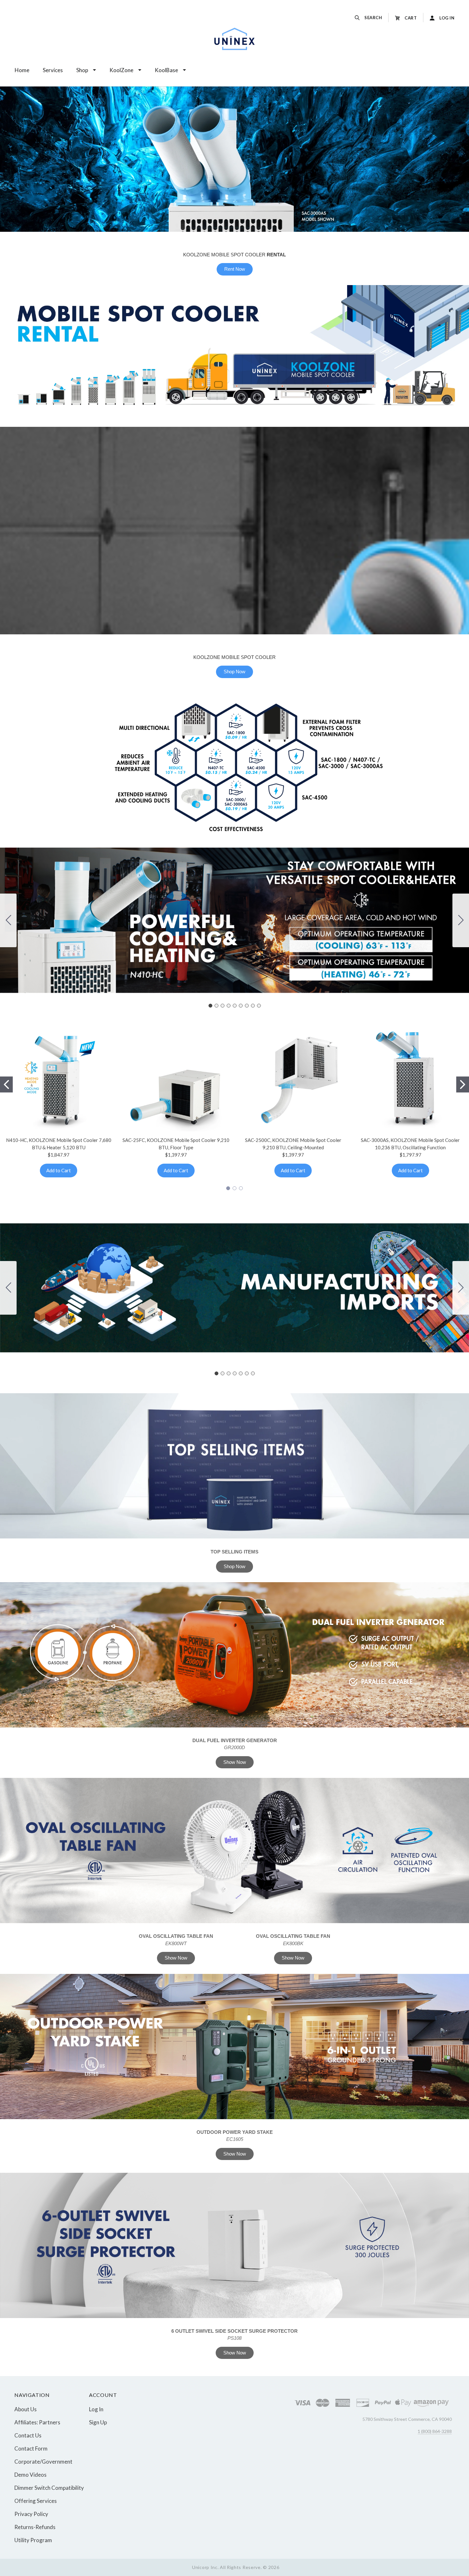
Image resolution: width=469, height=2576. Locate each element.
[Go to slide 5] (234, 1006)
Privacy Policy (31, 2514)
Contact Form (31, 2448)
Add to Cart (59, 1170)
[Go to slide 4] (228, 1006)
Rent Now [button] (235, 269)
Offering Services (36, 2501)
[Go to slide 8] (253, 1006)
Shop (82, 70)
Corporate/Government (43, 2462)
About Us (26, 2409)
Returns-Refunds (35, 2527)
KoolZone (121, 70)
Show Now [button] (235, 1762)
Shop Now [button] (234, 672)
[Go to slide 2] (461, 920)
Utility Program (33, 2540)
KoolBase (166, 70)
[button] (234, 1466)
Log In (96, 2409)
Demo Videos (30, 2475)
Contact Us (28, 2435)
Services (53, 70)
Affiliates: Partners (37, 2422)
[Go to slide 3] (222, 1006)
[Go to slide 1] (210, 1006)
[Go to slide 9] (8, 920)
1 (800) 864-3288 (435, 2431)
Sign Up (98, 2422)
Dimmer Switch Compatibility (49, 2488)
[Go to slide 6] (241, 1006)
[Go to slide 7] (247, 1006)
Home (22, 70)
